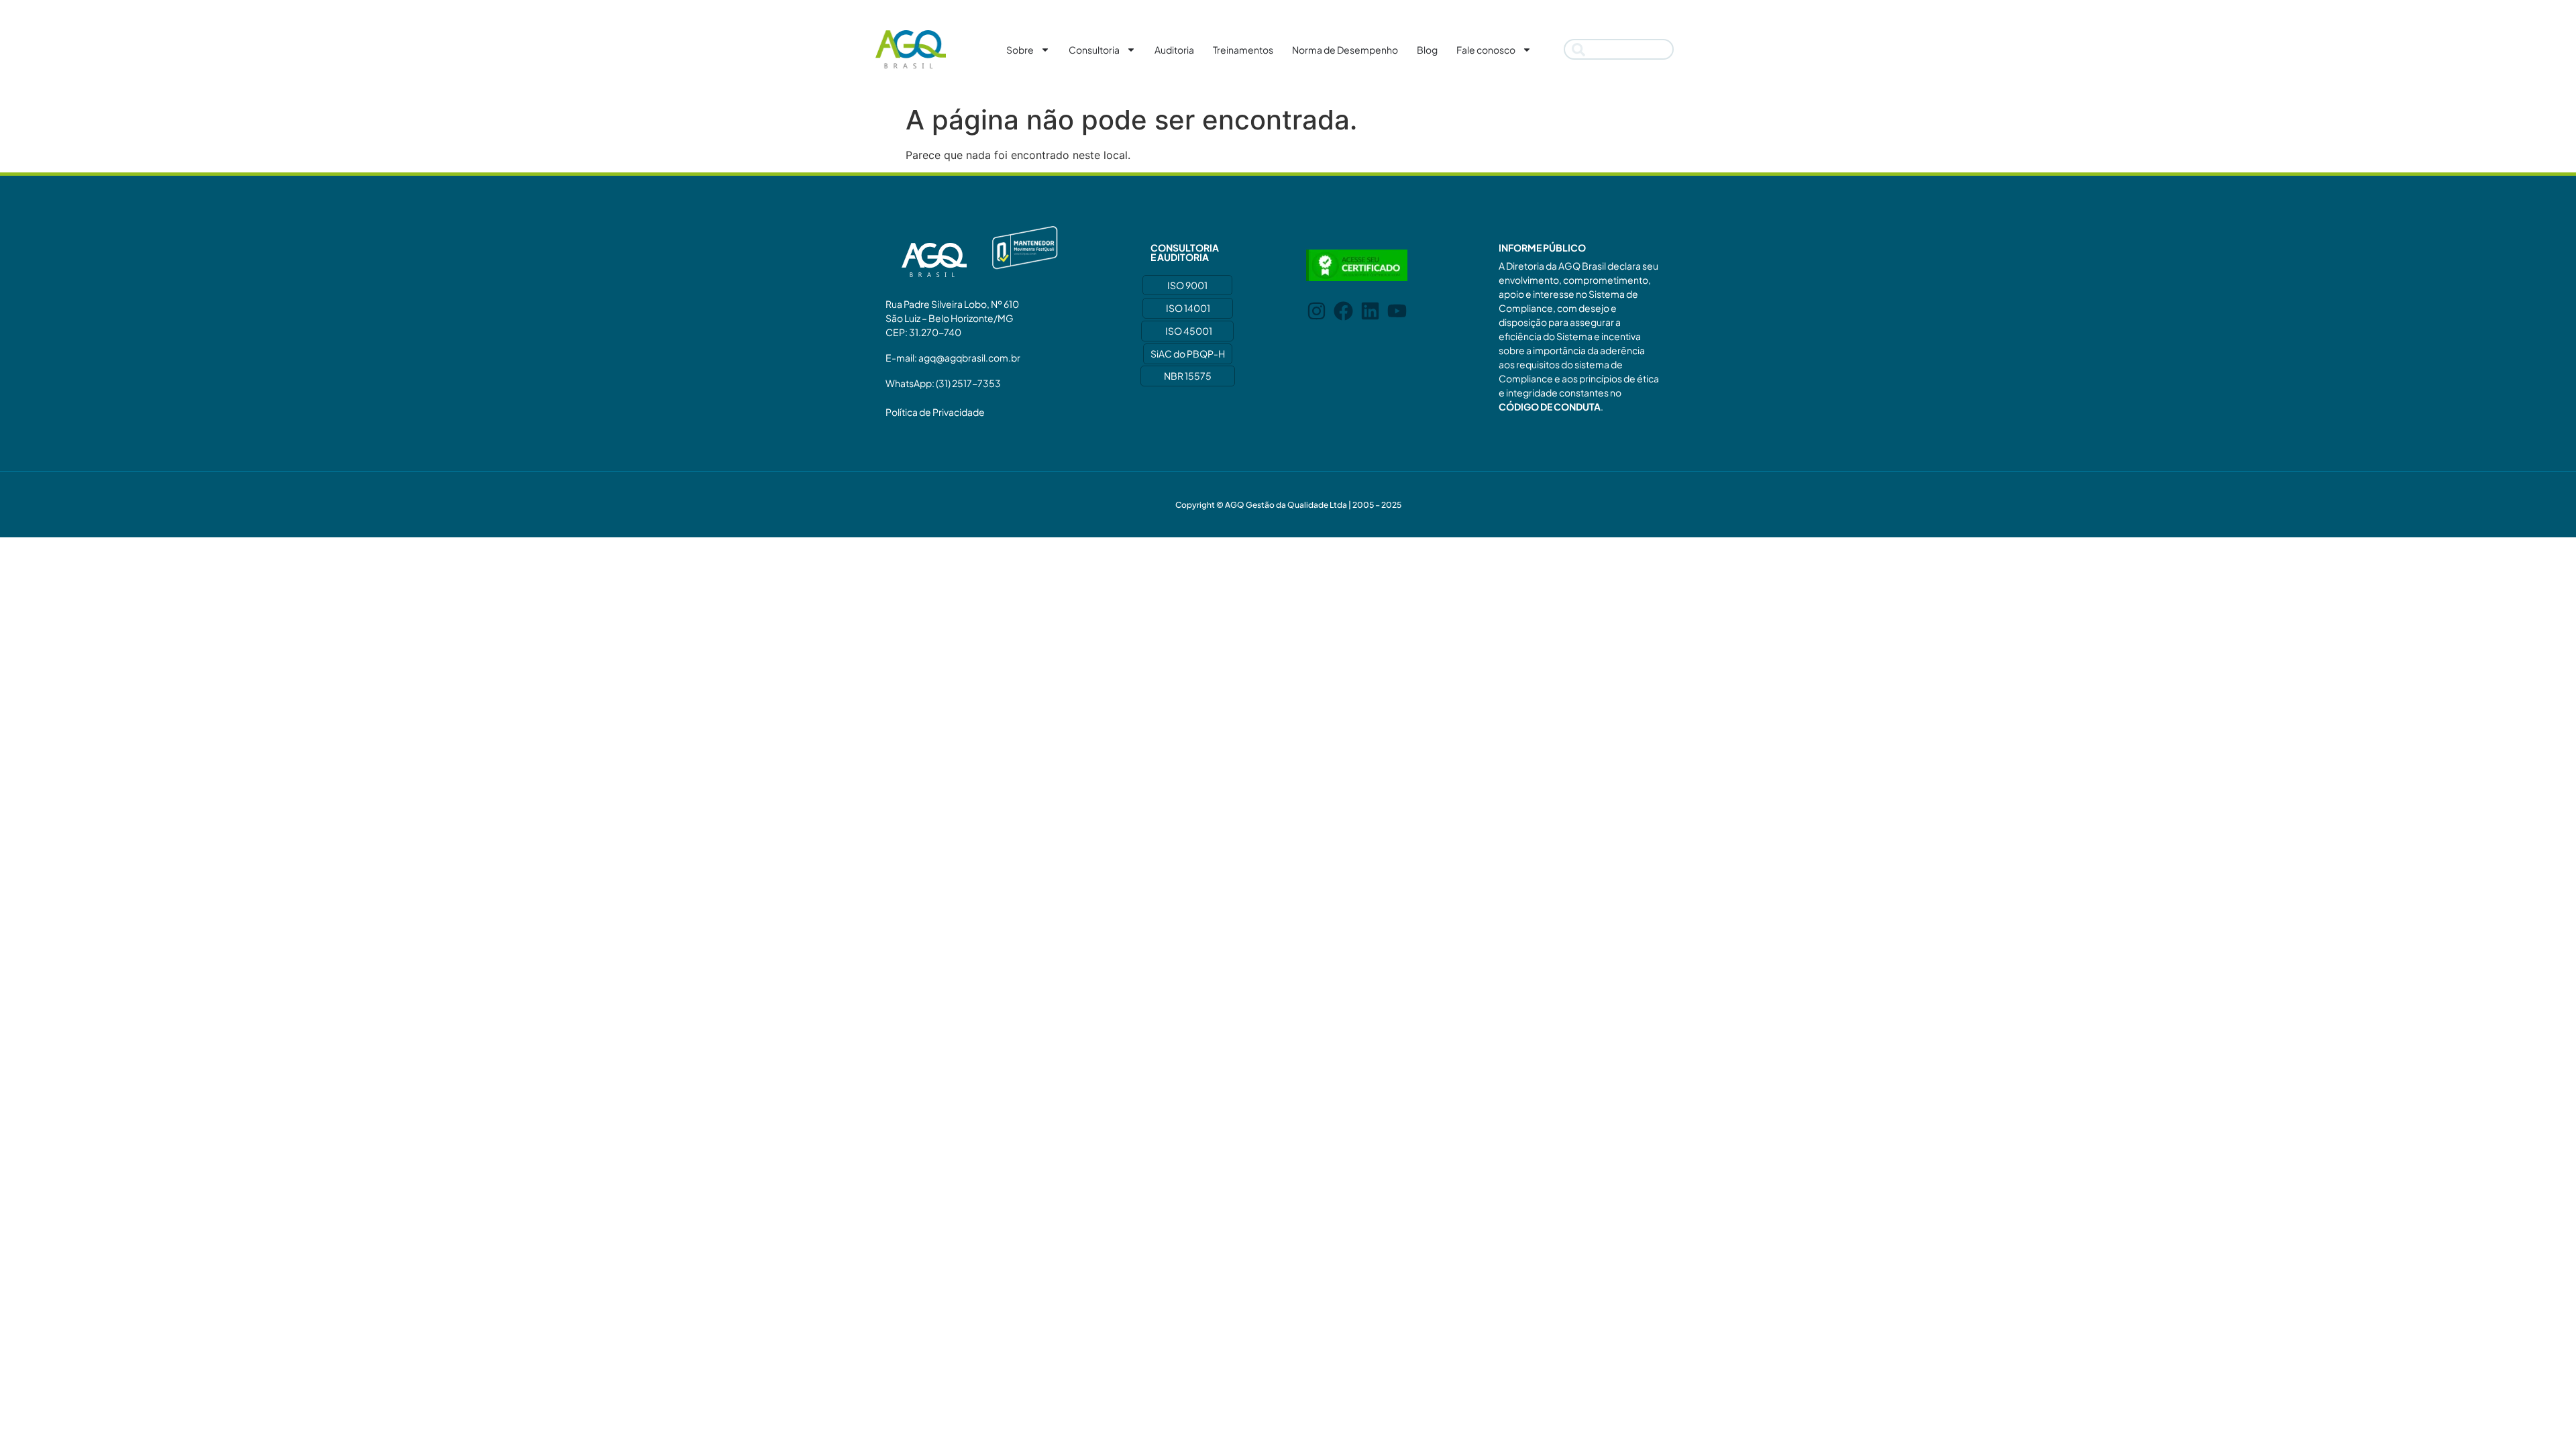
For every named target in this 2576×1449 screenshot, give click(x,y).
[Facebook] (1343, 311)
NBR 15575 (1188, 376)
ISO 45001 (1189, 331)
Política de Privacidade (935, 412)
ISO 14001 (1188, 308)
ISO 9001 (1187, 285)
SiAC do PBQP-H (1188, 354)
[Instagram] (1317, 311)
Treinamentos (1243, 50)
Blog (1427, 50)
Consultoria (1094, 50)
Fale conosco (1486, 50)
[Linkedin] (1370, 311)
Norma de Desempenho (1345, 50)
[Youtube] (1397, 311)
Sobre (1020, 50)
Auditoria (1174, 50)
